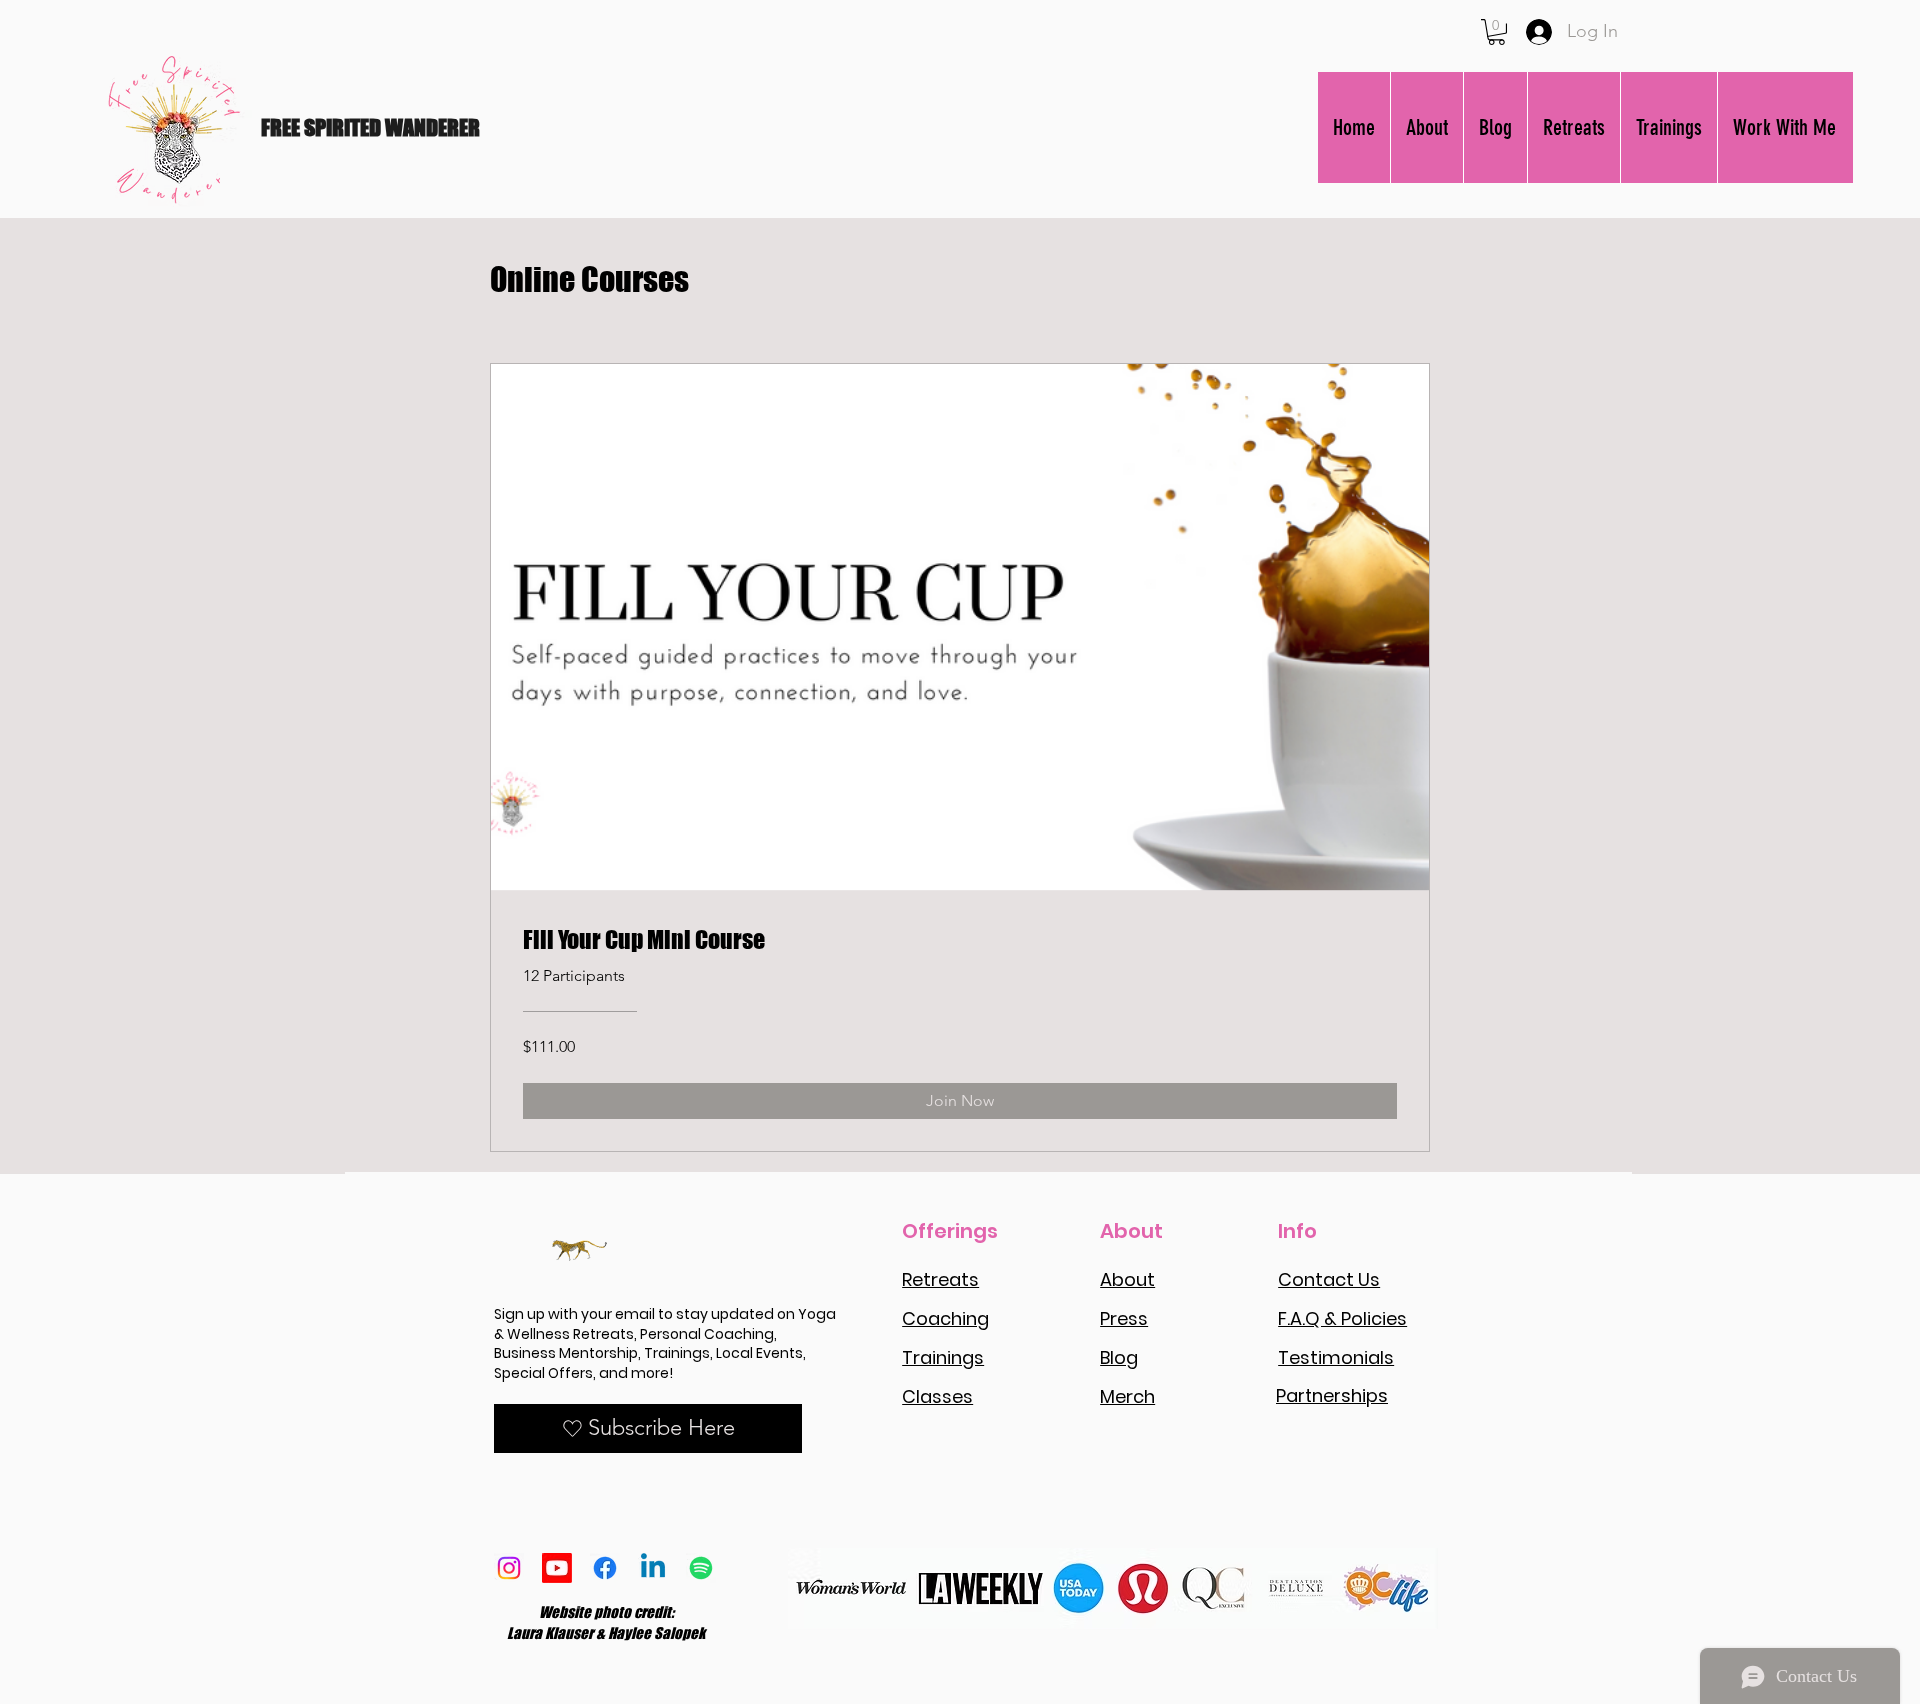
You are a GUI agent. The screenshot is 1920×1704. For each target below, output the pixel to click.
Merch (1127, 1396)
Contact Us (1329, 1279)
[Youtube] (557, 1568)
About (1127, 1279)
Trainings (943, 1357)
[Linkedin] (653, 1568)
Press (1124, 1318)
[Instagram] (509, 1568)
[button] (1496, 32)
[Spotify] (701, 1568)
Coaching (945, 1318)
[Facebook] (605, 1568)
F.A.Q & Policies (1342, 1318)
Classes (937, 1396)
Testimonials (1336, 1357)
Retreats (940, 1279)
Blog (1119, 1357)
